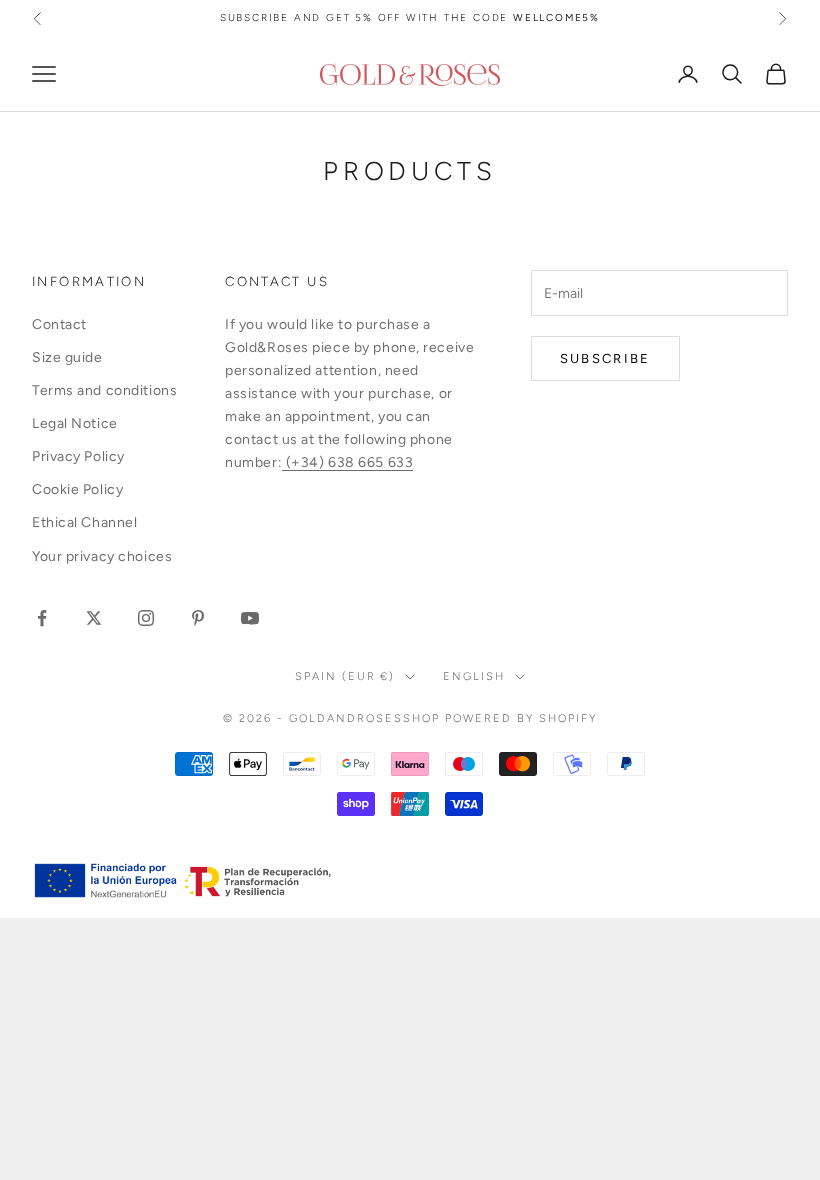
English (474, 676)
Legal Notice (75, 423)
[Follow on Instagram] (146, 618)
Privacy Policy (78, 456)
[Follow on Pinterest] (198, 618)
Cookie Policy (77, 489)
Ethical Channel (84, 522)
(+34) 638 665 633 (347, 462)
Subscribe (605, 358)
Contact (59, 324)
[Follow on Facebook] (42, 618)
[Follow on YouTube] (250, 618)
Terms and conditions (104, 390)
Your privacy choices (102, 556)
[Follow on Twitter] (94, 618)
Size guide (67, 357)
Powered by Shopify (521, 718)
